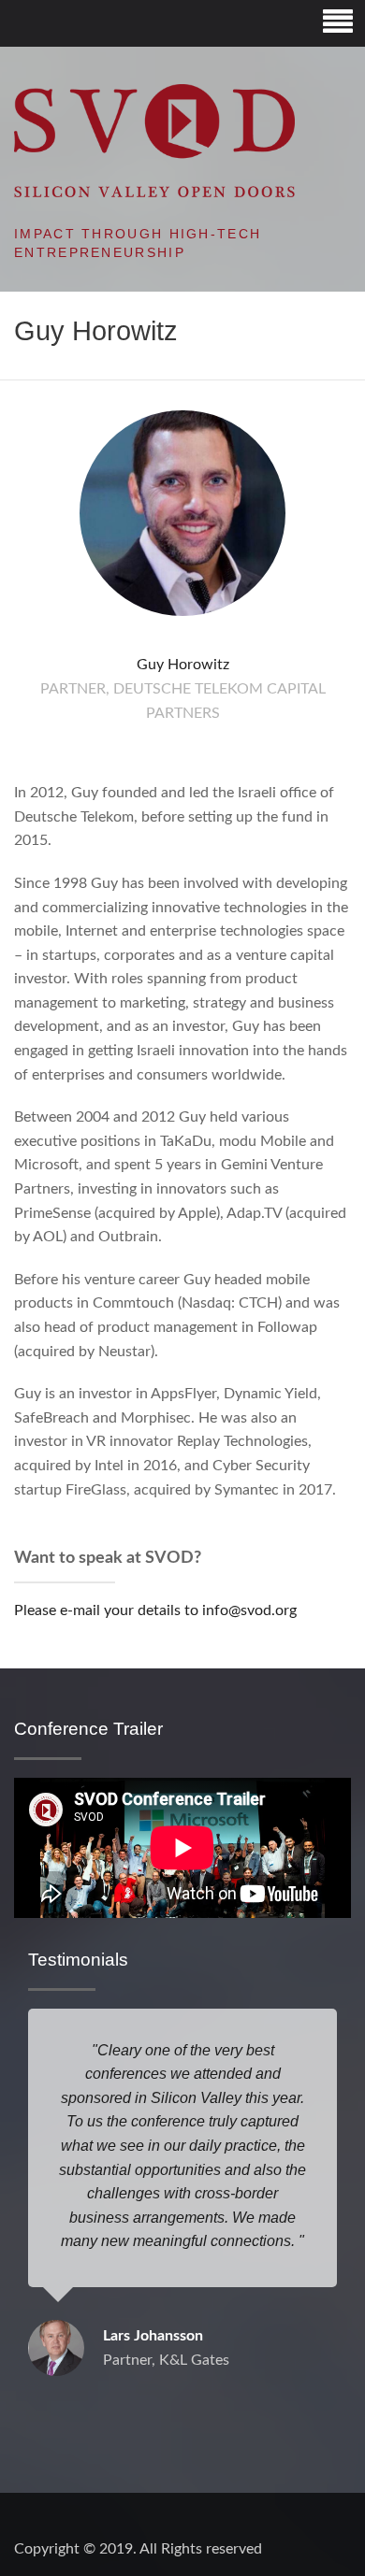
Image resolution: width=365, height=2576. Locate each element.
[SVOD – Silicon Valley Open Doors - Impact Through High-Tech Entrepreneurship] (154, 140)
